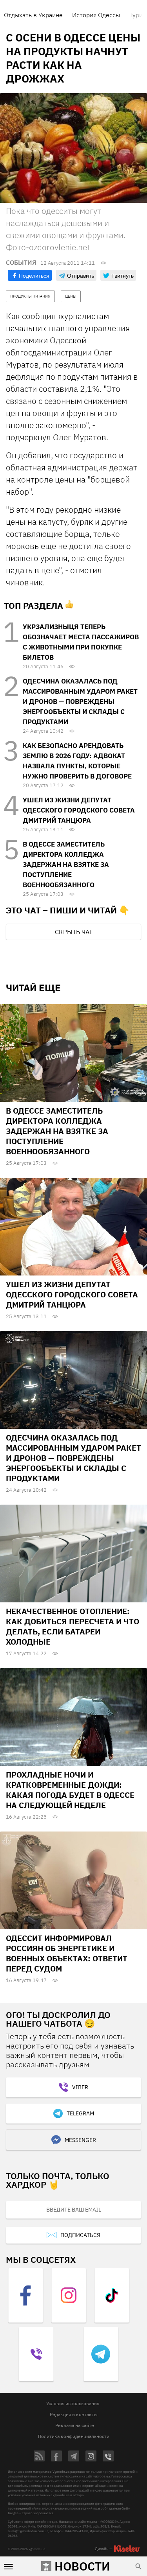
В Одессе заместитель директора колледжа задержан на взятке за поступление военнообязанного (66, 865)
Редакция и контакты (74, 2414)
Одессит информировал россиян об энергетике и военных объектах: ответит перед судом (67, 1953)
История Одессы (96, 15)
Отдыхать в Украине (33, 15)
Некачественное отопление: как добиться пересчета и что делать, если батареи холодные (73, 1626)
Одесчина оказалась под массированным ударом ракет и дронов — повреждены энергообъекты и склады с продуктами (80, 701)
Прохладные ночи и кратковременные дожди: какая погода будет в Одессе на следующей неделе (70, 1790)
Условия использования (73, 2403)
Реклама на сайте (75, 2425)
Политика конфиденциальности (74, 2436)
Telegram (80, 2113)
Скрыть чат (74, 932)
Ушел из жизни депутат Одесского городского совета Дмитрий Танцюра (79, 810)
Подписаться (80, 2235)
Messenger (80, 2140)
